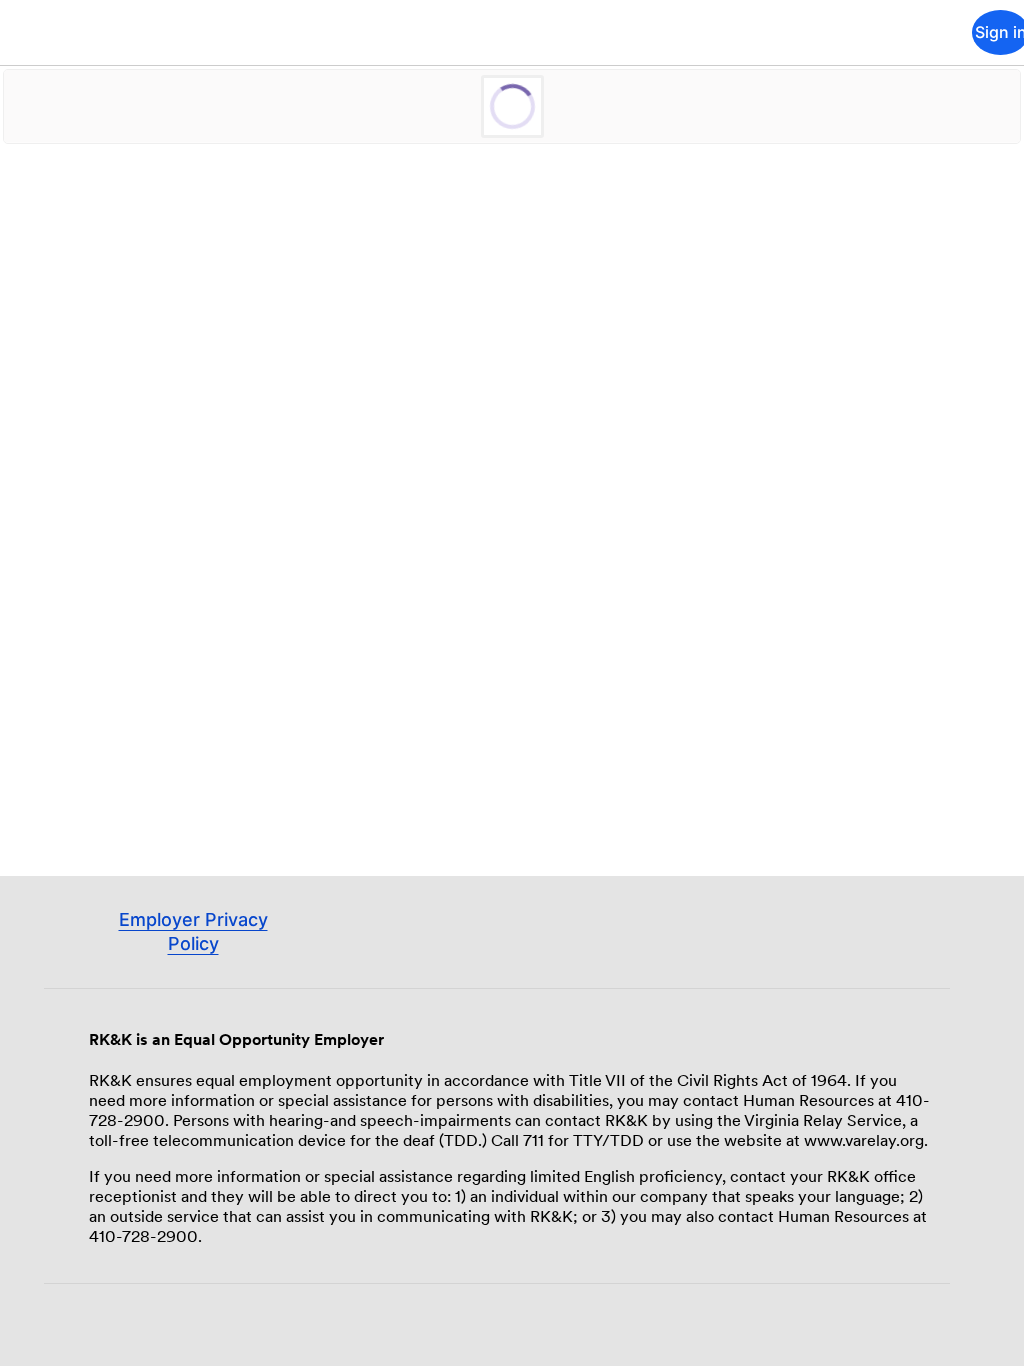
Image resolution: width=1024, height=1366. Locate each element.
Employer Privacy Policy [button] (193, 951)
